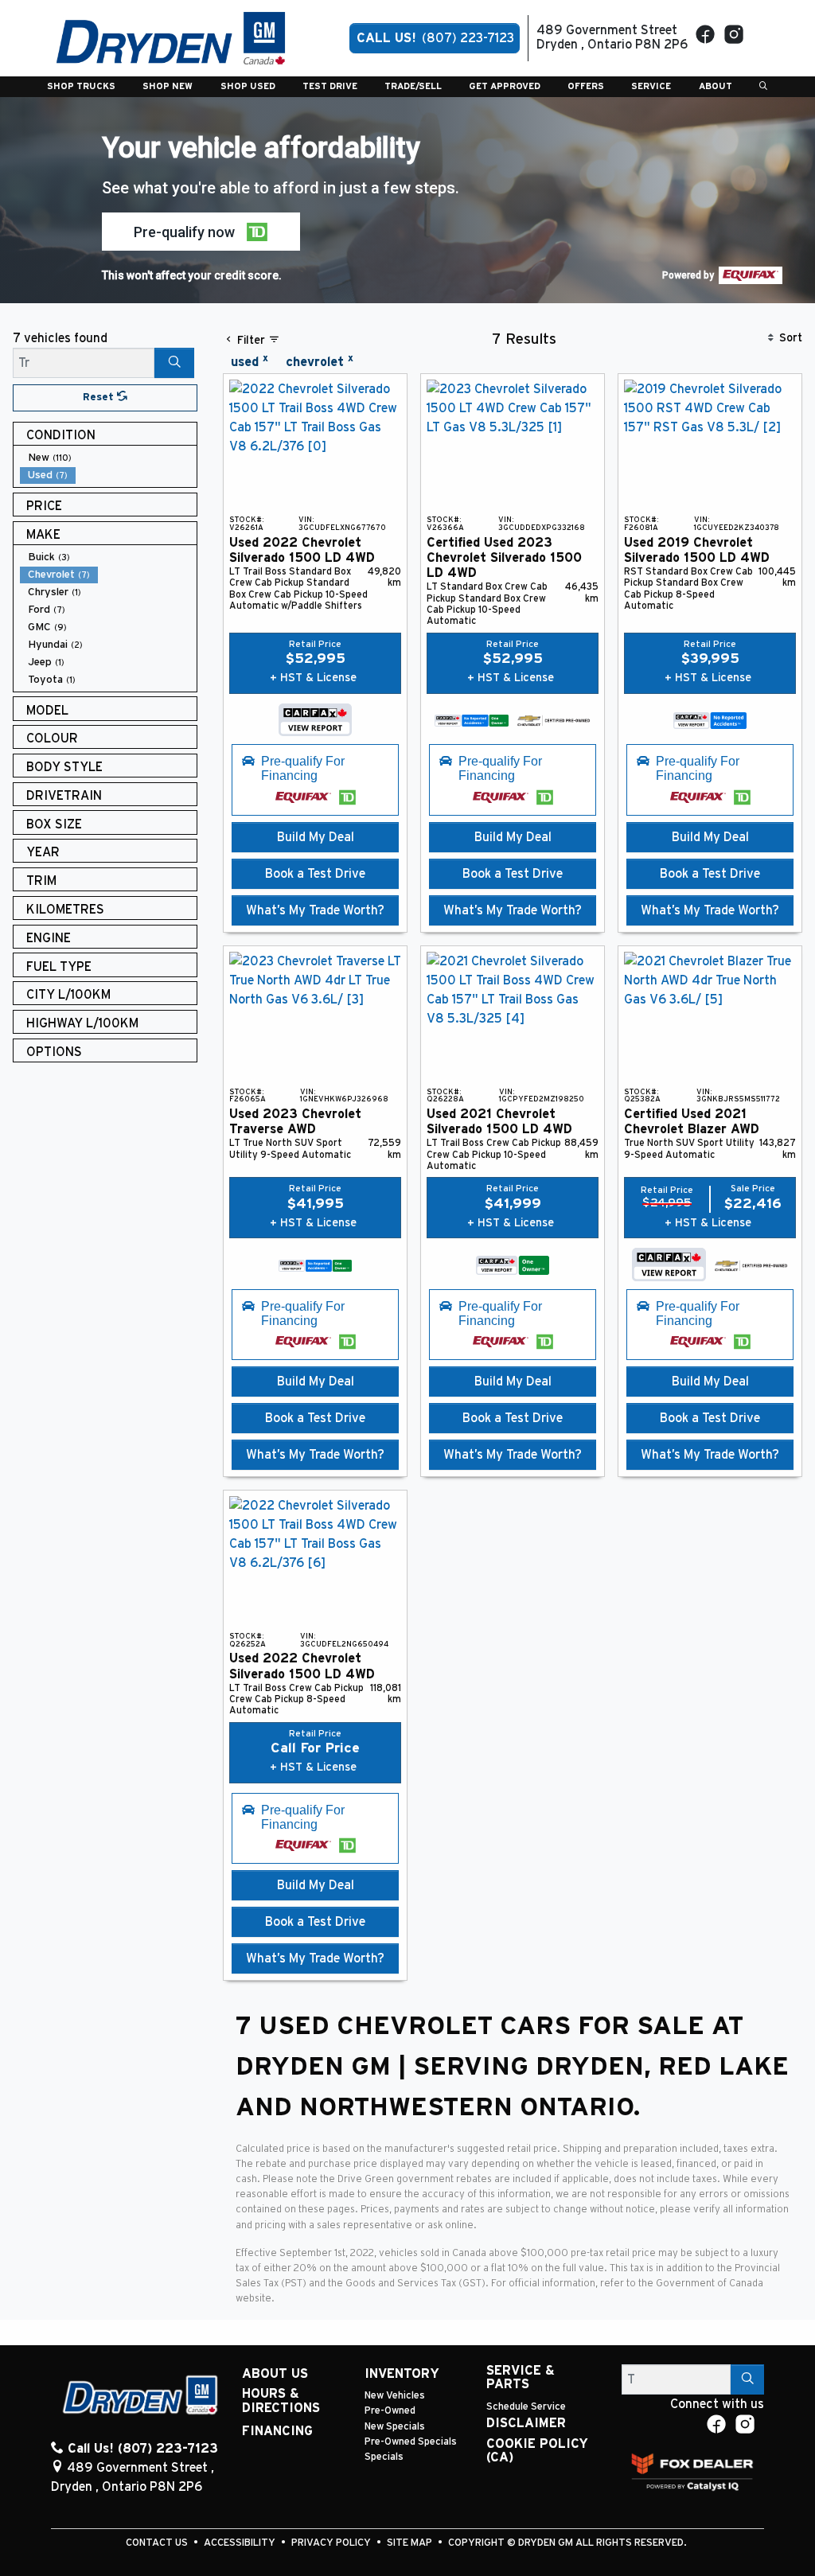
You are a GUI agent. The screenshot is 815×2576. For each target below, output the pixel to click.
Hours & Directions (281, 2401)
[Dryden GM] (171, 37)
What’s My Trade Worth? (315, 910)
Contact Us (158, 2543)
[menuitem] (108, 458)
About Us (275, 2374)
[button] (81, 87)
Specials (384, 2457)
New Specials (395, 2427)
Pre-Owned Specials (411, 2442)
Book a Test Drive (315, 874)
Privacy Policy (332, 2543)
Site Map (411, 2543)
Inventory (402, 2374)
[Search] (174, 363)
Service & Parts (521, 2378)
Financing (277, 2431)
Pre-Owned (390, 2411)
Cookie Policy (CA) (537, 2451)
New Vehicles (395, 2396)
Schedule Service (526, 2407)
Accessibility (241, 2543)
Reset (100, 398)
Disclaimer (526, 2423)
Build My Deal (316, 837)
